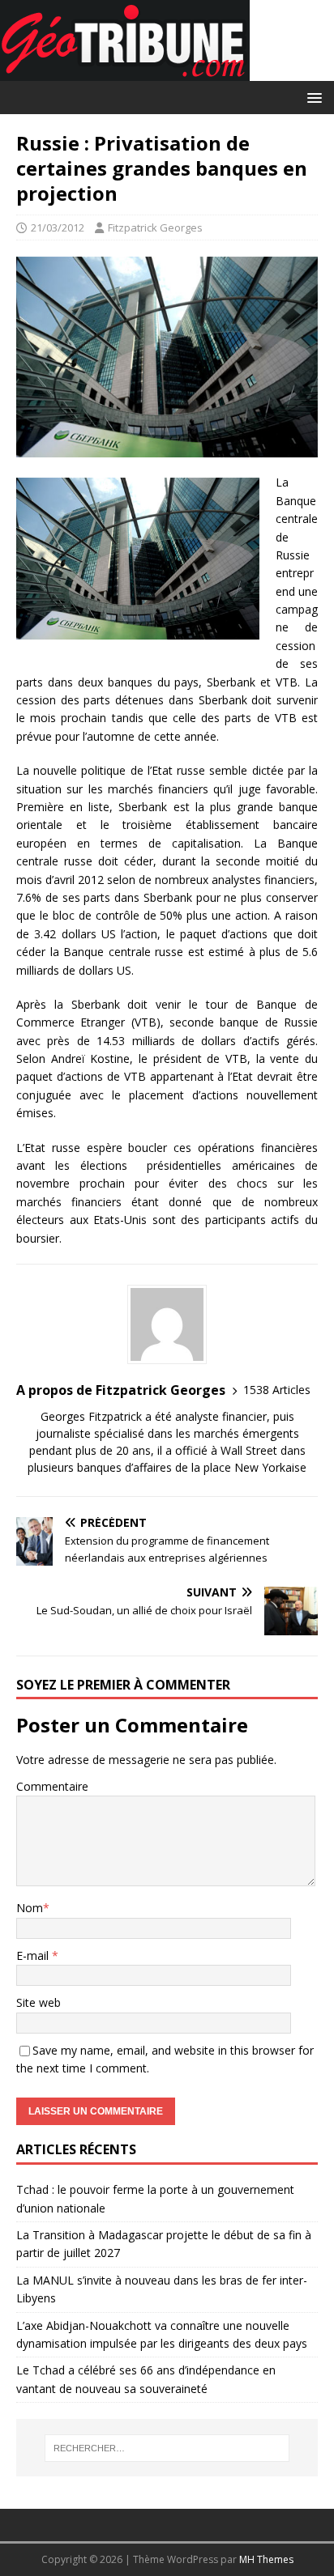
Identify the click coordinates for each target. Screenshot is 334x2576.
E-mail (34, 1955)
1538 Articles (277, 1390)
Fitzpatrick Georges (155, 227)
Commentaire (52, 1786)
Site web (39, 2002)
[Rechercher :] (167, 2448)
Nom (30, 1908)
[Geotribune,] (125, 72)
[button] (312, 97)
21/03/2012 (58, 227)
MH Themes (266, 2559)
